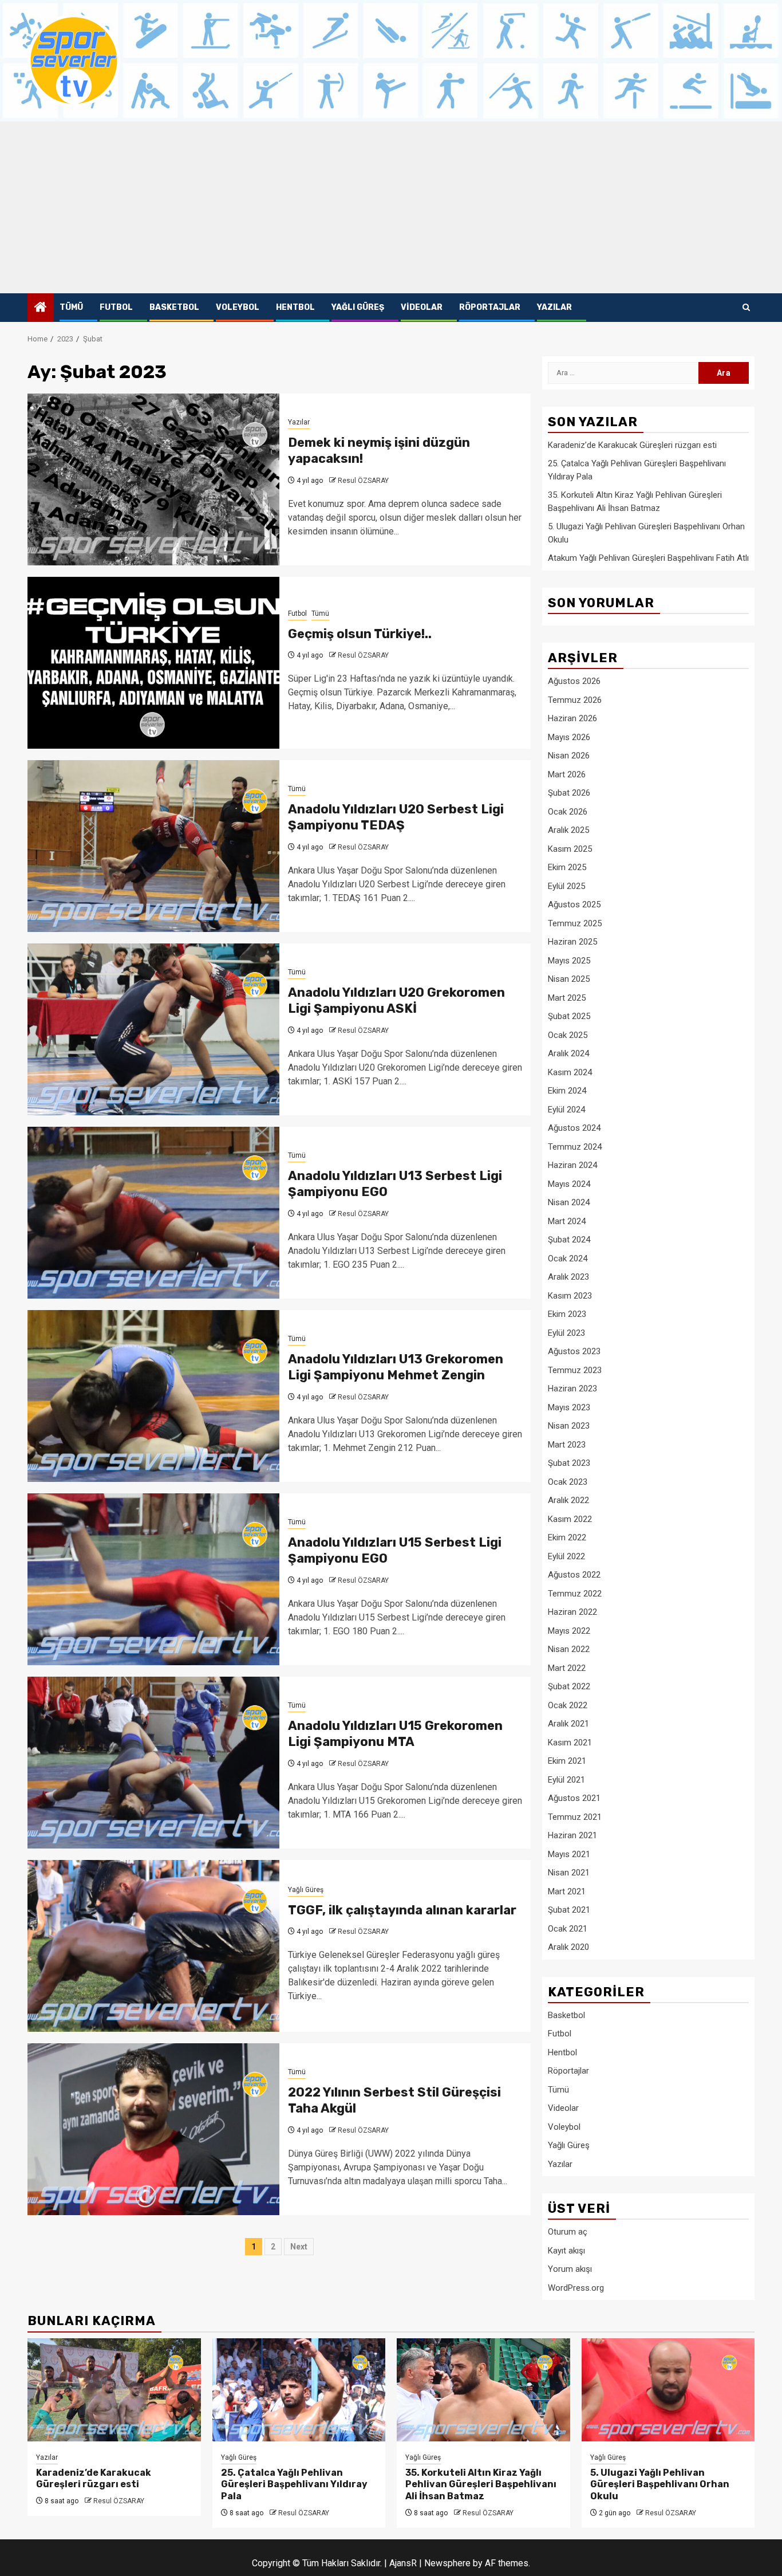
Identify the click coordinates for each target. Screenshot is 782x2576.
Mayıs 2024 (569, 1184)
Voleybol (238, 307)
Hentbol (295, 307)
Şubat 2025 (569, 1016)
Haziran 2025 (572, 942)
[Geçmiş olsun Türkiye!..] (153, 663)
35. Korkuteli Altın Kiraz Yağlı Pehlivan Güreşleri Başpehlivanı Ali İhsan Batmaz (481, 2485)
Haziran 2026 (572, 718)
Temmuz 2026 (575, 700)
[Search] (746, 308)
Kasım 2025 (570, 849)
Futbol (116, 307)
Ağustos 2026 (574, 681)
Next (299, 2247)
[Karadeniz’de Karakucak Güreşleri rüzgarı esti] (114, 2390)
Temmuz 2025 (575, 923)
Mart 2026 (567, 774)
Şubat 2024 (569, 1240)
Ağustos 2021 (574, 1798)
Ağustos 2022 (574, 1575)
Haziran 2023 (572, 1389)
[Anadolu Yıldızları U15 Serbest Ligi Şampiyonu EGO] (153, 1579)
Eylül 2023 (566, 1333)
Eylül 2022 (566, 1556)
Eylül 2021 (566, 1780)
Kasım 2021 (570, 1743)
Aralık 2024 (568, 1053)
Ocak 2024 (568, 1258)
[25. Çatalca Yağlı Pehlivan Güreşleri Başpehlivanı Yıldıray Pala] (299, 2390)
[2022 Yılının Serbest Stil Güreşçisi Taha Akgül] (153, 2129)
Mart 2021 (567, 1891)
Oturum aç (568, 2232)
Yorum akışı (570, 2269)
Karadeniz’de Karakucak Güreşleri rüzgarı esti (632, 445)
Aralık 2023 (568, 1277)
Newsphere (447, 2563)
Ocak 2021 (568, 1929)
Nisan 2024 (569, 1202)
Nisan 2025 (569, 979)
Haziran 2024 (572, 1165)
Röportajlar (490, 307)
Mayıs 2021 (569, 1854)
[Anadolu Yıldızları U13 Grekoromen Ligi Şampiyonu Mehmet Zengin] (153, 1396)
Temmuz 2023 (575, 1370)
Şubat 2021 (569, 1910)
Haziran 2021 (572, 1835)
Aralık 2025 (568, 830)
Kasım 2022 (570, 1519)
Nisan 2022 (569, 1649)
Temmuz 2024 (575, 1147)
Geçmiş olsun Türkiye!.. (360, 634)
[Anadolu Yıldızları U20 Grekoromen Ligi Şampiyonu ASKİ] (153, 1029)
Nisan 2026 (569, 756)
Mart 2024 (567, 1221)
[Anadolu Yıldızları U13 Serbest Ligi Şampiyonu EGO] (153, 1213)
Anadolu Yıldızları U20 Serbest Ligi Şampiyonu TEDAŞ (396, 817)
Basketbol (174, 307)
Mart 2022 (567, 1668)
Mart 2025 (567, 998)
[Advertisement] (391, 207)
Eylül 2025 (566, 886)
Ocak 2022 (568, 1705)
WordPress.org (576, 2288)
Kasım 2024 (570, 1072)
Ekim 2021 (567, 1761)
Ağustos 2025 (574, 904)
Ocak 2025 (568, 1035)
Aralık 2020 (568, 1947)
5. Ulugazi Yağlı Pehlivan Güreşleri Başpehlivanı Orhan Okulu (660, 2485)
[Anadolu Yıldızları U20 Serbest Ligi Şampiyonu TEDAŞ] (153, 846)
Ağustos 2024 (574, 1128)
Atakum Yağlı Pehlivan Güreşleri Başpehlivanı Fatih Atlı (648, 558)
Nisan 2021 (569, 1873)
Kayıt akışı (566, 2251)
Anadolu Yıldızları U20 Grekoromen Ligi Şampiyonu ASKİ (396, 1001)
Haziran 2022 (572, 1612)
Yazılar (554, 307)
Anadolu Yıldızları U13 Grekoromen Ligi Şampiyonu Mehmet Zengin (396, 1367)
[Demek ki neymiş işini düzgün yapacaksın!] (153, 479)
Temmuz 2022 (575, 1594)
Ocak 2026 (568, 812)
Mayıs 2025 (569, 961)
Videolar (422, 307)
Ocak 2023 (568, 1482)
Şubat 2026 (569, 793)
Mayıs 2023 (569, 1407)
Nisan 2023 (569, 1426)
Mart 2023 (567, 1445)
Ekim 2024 (567, 1091)
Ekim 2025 (567, 867)
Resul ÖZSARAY (363, 481)
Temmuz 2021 (575, 1817)
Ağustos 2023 (574, 1351)
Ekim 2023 (567, 1314)
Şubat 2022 (569, 1686)
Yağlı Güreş (358, 307)
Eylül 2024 (566, 1110)
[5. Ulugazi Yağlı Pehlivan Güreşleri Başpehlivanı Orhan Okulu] (668, 2390)
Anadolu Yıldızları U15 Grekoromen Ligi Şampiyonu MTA (395, 1734)
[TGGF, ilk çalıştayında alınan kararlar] (153, 1946)
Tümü (71, 307)
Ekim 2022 (567, 1537)
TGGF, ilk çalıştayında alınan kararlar (402, 1910)
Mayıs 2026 (569, 737)
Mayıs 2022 (569, 1631)
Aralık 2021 (568, 1724)
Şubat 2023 (569, 1463)
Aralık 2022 (568, 1500)
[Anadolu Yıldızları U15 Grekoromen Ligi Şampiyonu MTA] (153, 1763)
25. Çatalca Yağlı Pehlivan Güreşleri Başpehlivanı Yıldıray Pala (294, 2485)
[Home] (41, 308)
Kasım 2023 (570, 1296)
